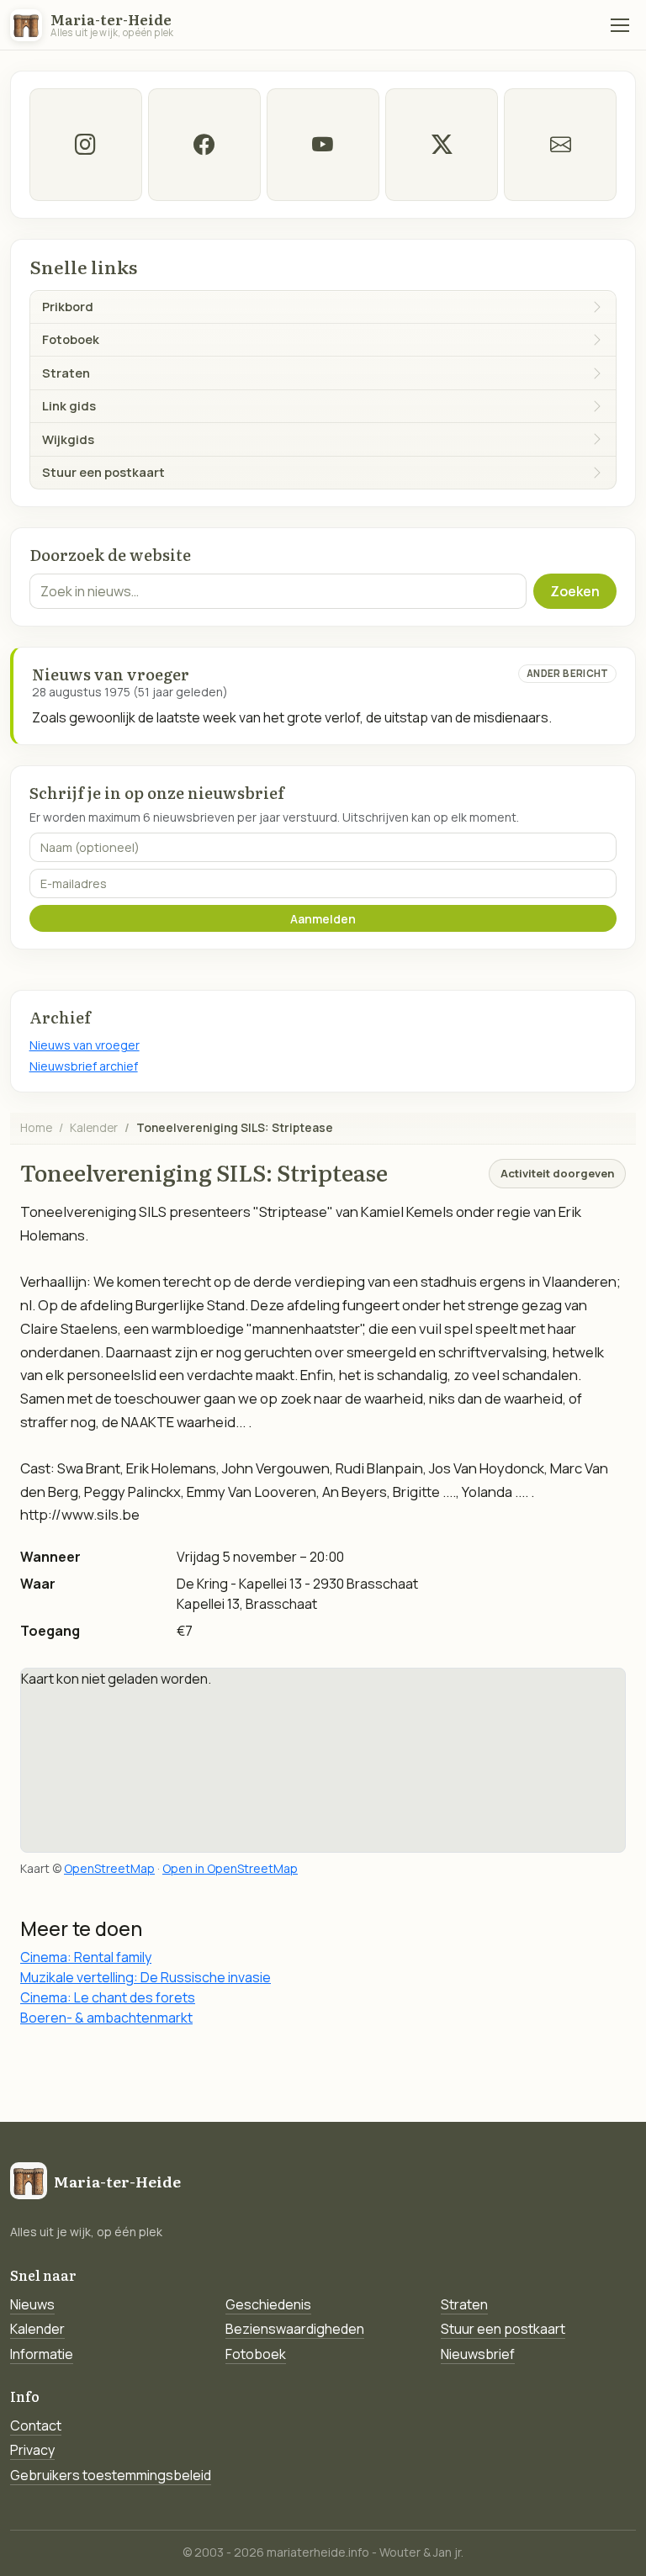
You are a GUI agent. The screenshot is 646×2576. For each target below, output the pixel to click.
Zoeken (575, 591)
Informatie (42, 2354)
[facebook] (204, 145)
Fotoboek (256, 2354)
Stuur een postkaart (503, 2329)
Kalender (94, 1127)
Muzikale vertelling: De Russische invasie (146, 1977)
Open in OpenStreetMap (230, 1868)
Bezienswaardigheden (295, 2329)
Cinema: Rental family (86, 1957)
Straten (464, 2304)
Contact (36, 2425)
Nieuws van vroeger (85, 1045)
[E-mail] (560, 145)
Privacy (32, 2450)
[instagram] (86, 145)
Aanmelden (323, 919)
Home (36, 1127)
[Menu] (620, 25)
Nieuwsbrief (478, 2354)
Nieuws (32, 2304)
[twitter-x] (442, 145)
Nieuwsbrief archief (84, 1066)
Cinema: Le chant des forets (108, 1997)
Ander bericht (568, 673)
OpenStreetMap (109, 1868)
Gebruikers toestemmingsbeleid (111, 2475)
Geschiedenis (268, 2304)
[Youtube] (323, 145)
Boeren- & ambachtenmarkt (106, 2018)
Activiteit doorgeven (557, 1173)
